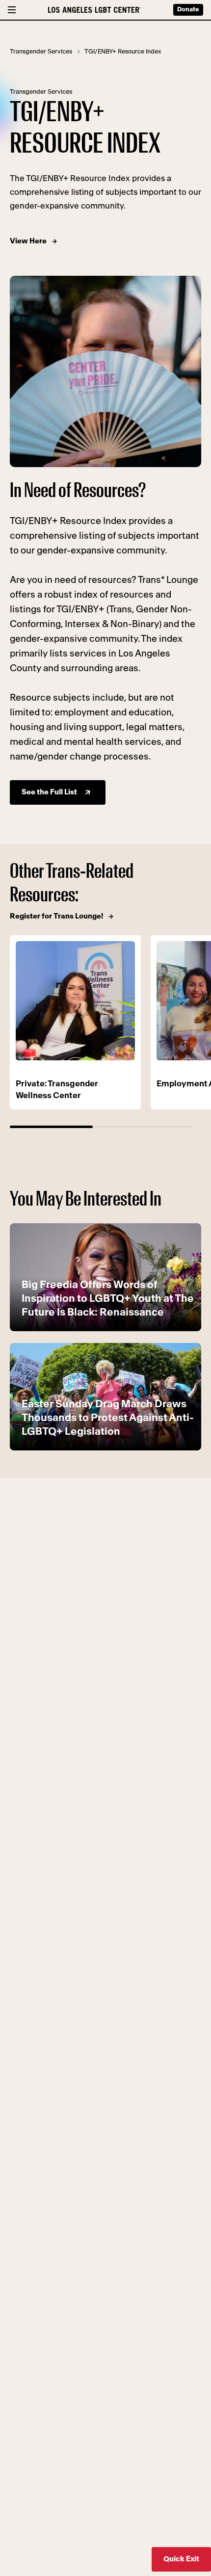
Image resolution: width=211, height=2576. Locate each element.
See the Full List (49, 792)
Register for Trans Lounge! (56, 916)
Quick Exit (181, 2559)
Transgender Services (41, 52)
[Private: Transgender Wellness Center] (75, 1001)
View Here (28, 241)
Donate (188, 10)
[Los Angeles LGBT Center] (94, 10)
